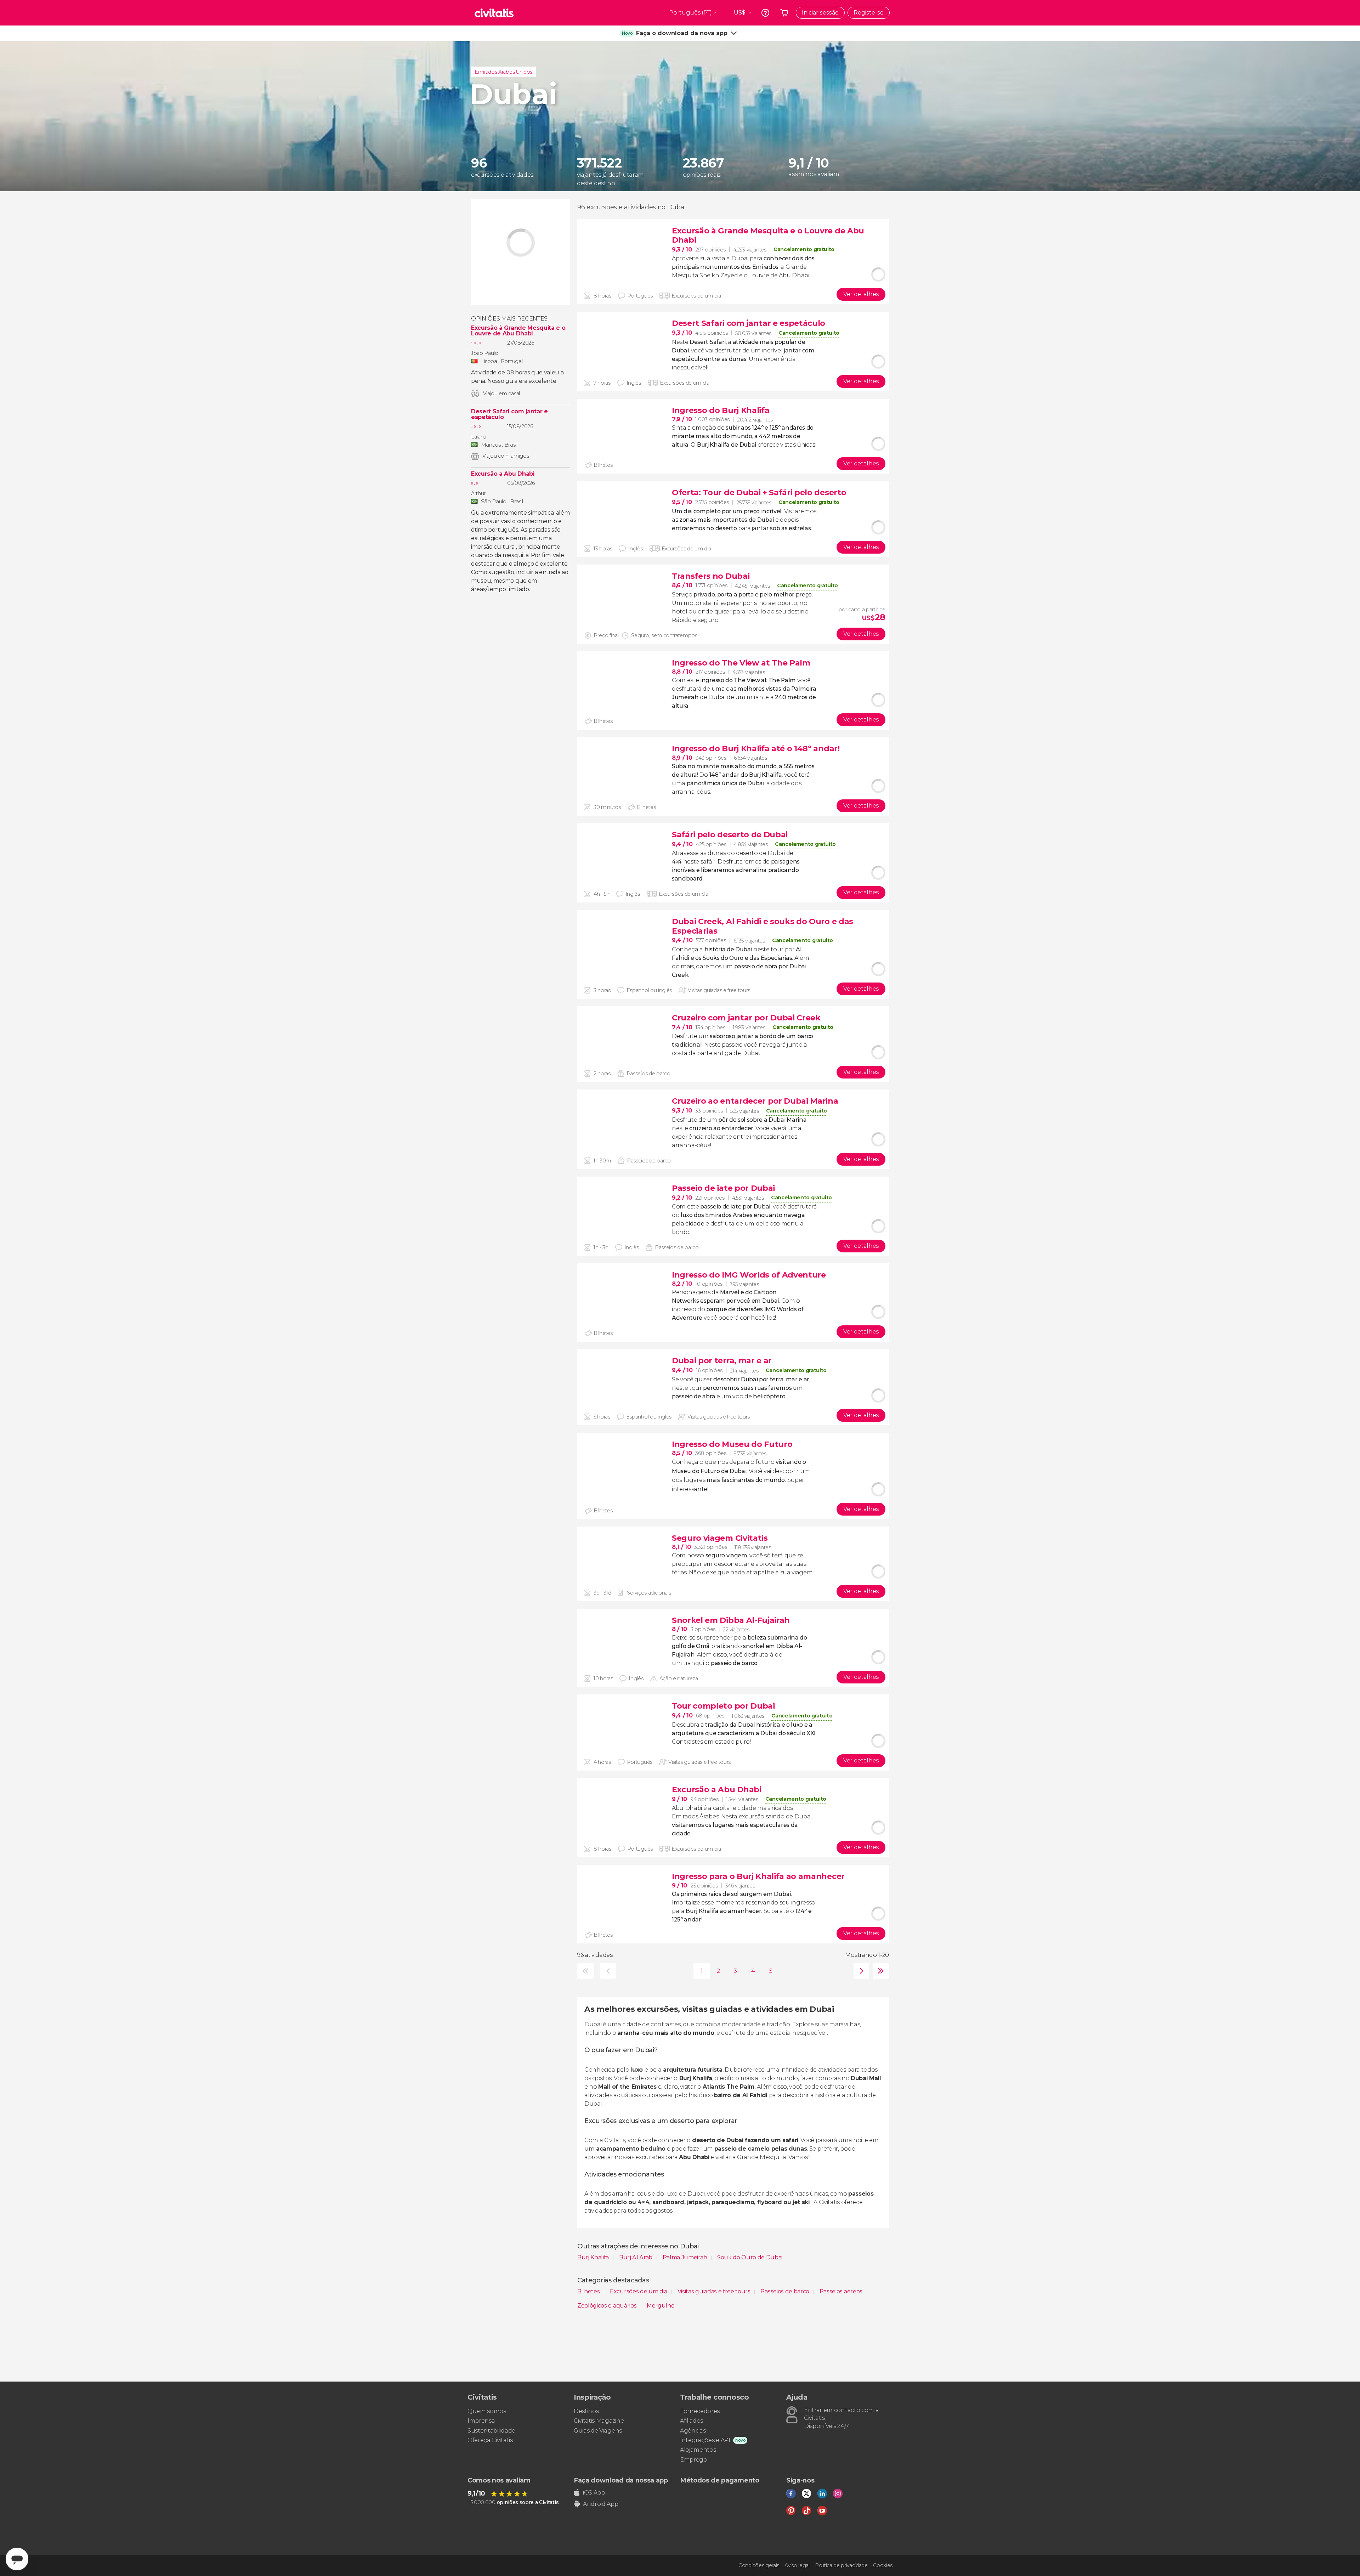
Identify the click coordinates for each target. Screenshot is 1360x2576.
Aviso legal (797, 2565)
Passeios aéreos (842, 2291)
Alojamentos (698, 2450)
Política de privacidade (841, 2565)
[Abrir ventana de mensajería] (17, 2559)
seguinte (860, 1971)
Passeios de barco (785, 2291)
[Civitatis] (494, 13)
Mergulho (661, 2306)
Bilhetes (589, 2291)
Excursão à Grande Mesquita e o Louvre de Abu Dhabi (518, 331)
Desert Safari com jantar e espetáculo (509, 414)
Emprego (694, 2460)
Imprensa (481, 2421)
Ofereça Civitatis (490, 2440)
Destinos (586, 2411)
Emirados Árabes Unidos (503, 72)
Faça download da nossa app (621, 2480)
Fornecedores (700, 2411)
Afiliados (692, 2421)
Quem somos (487, 2411)
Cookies (883, 2565)
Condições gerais (759, 2565)
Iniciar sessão (820, 13)
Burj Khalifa (594, 2257)
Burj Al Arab (636, 2257)
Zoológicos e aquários (608, 2306)
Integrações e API (705, 2440)
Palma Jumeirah (685, 2257)
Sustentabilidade (491, 2431)
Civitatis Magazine (599, 2421)
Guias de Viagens (598, 2431)
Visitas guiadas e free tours (715, 2291)
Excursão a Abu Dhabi (503, 474)
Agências (693, 2431)
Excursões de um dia (639, 2291)
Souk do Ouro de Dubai (750, 2257)
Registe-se (869, 13)
